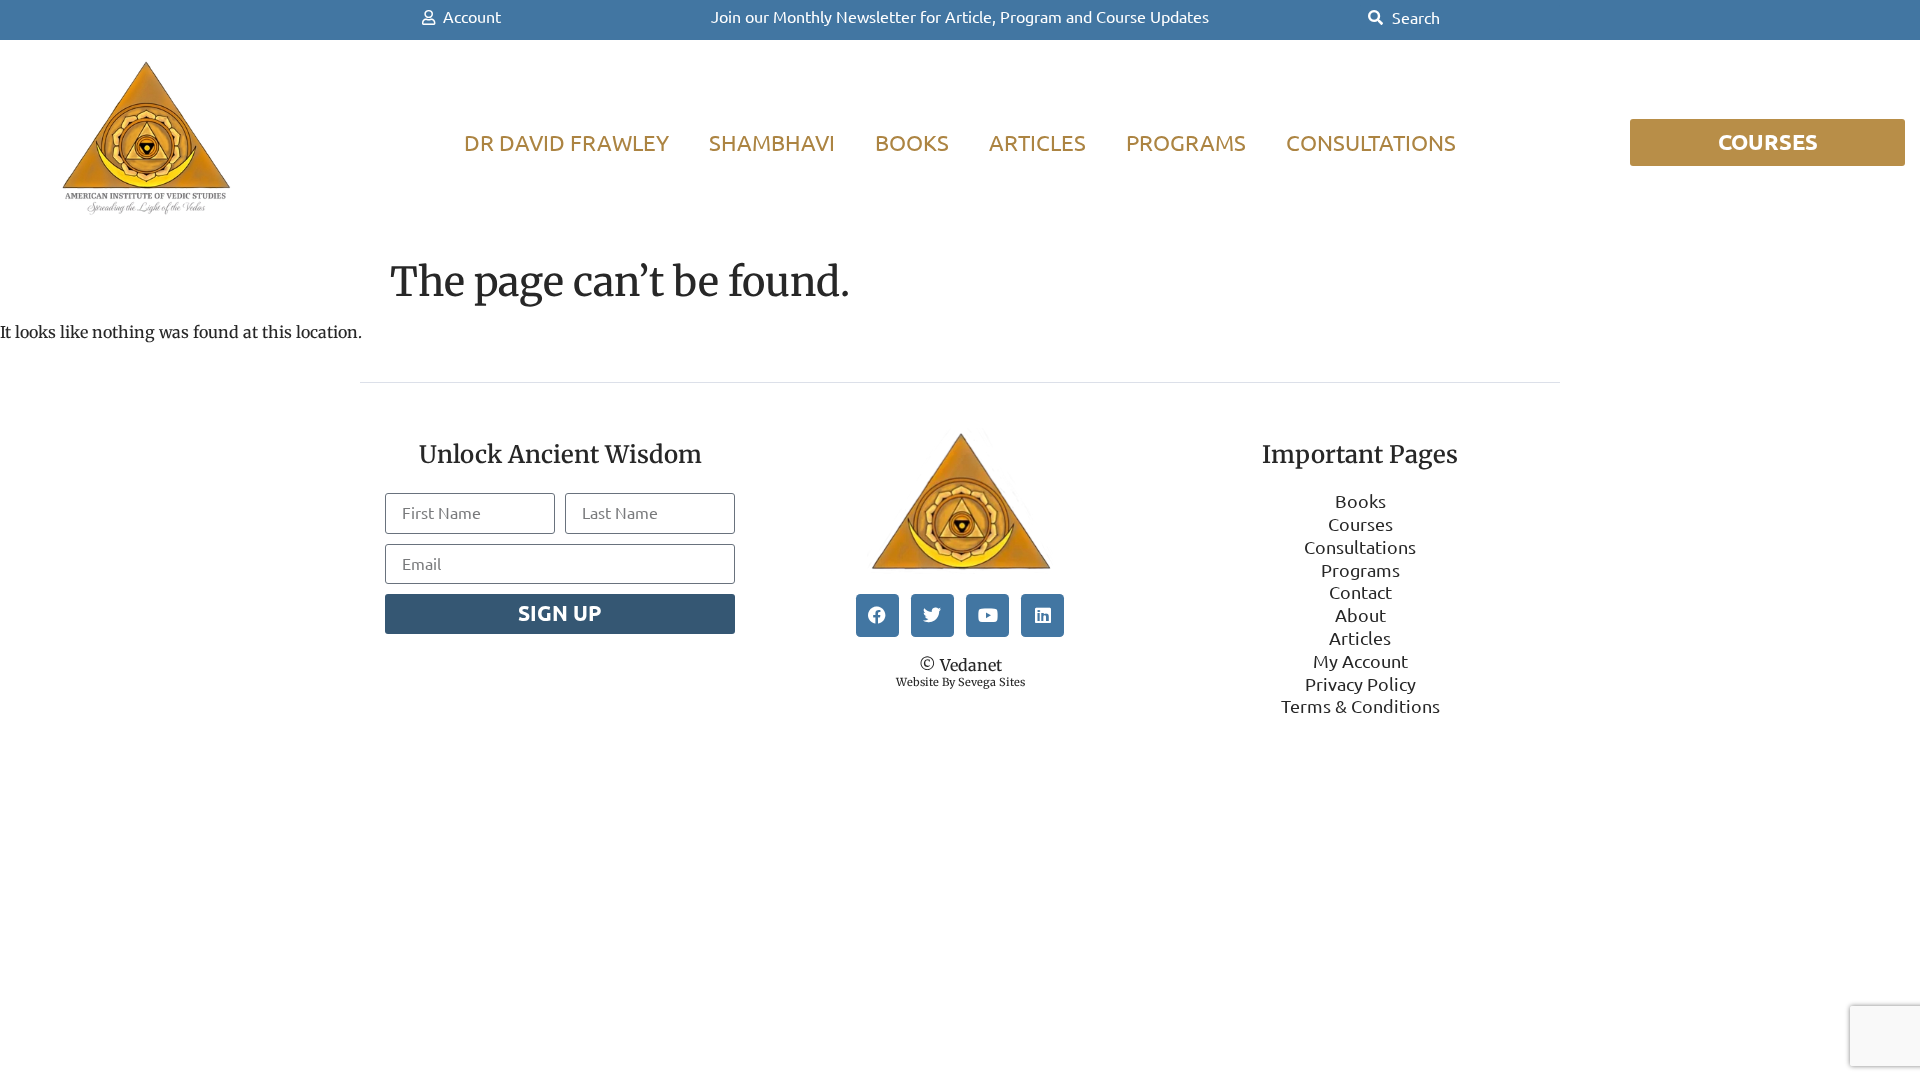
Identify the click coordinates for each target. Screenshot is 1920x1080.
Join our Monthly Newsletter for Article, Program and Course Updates (960, 17)
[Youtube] (987, 615)
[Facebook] (877, 615)
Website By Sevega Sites (960, 682)
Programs (1186, 142)
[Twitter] (932, 615)
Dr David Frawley (566, 142)
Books (912, 142)
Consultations (1371, 142)
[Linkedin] (1042, 615)
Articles (1037, 142)
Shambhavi (772, 142)
